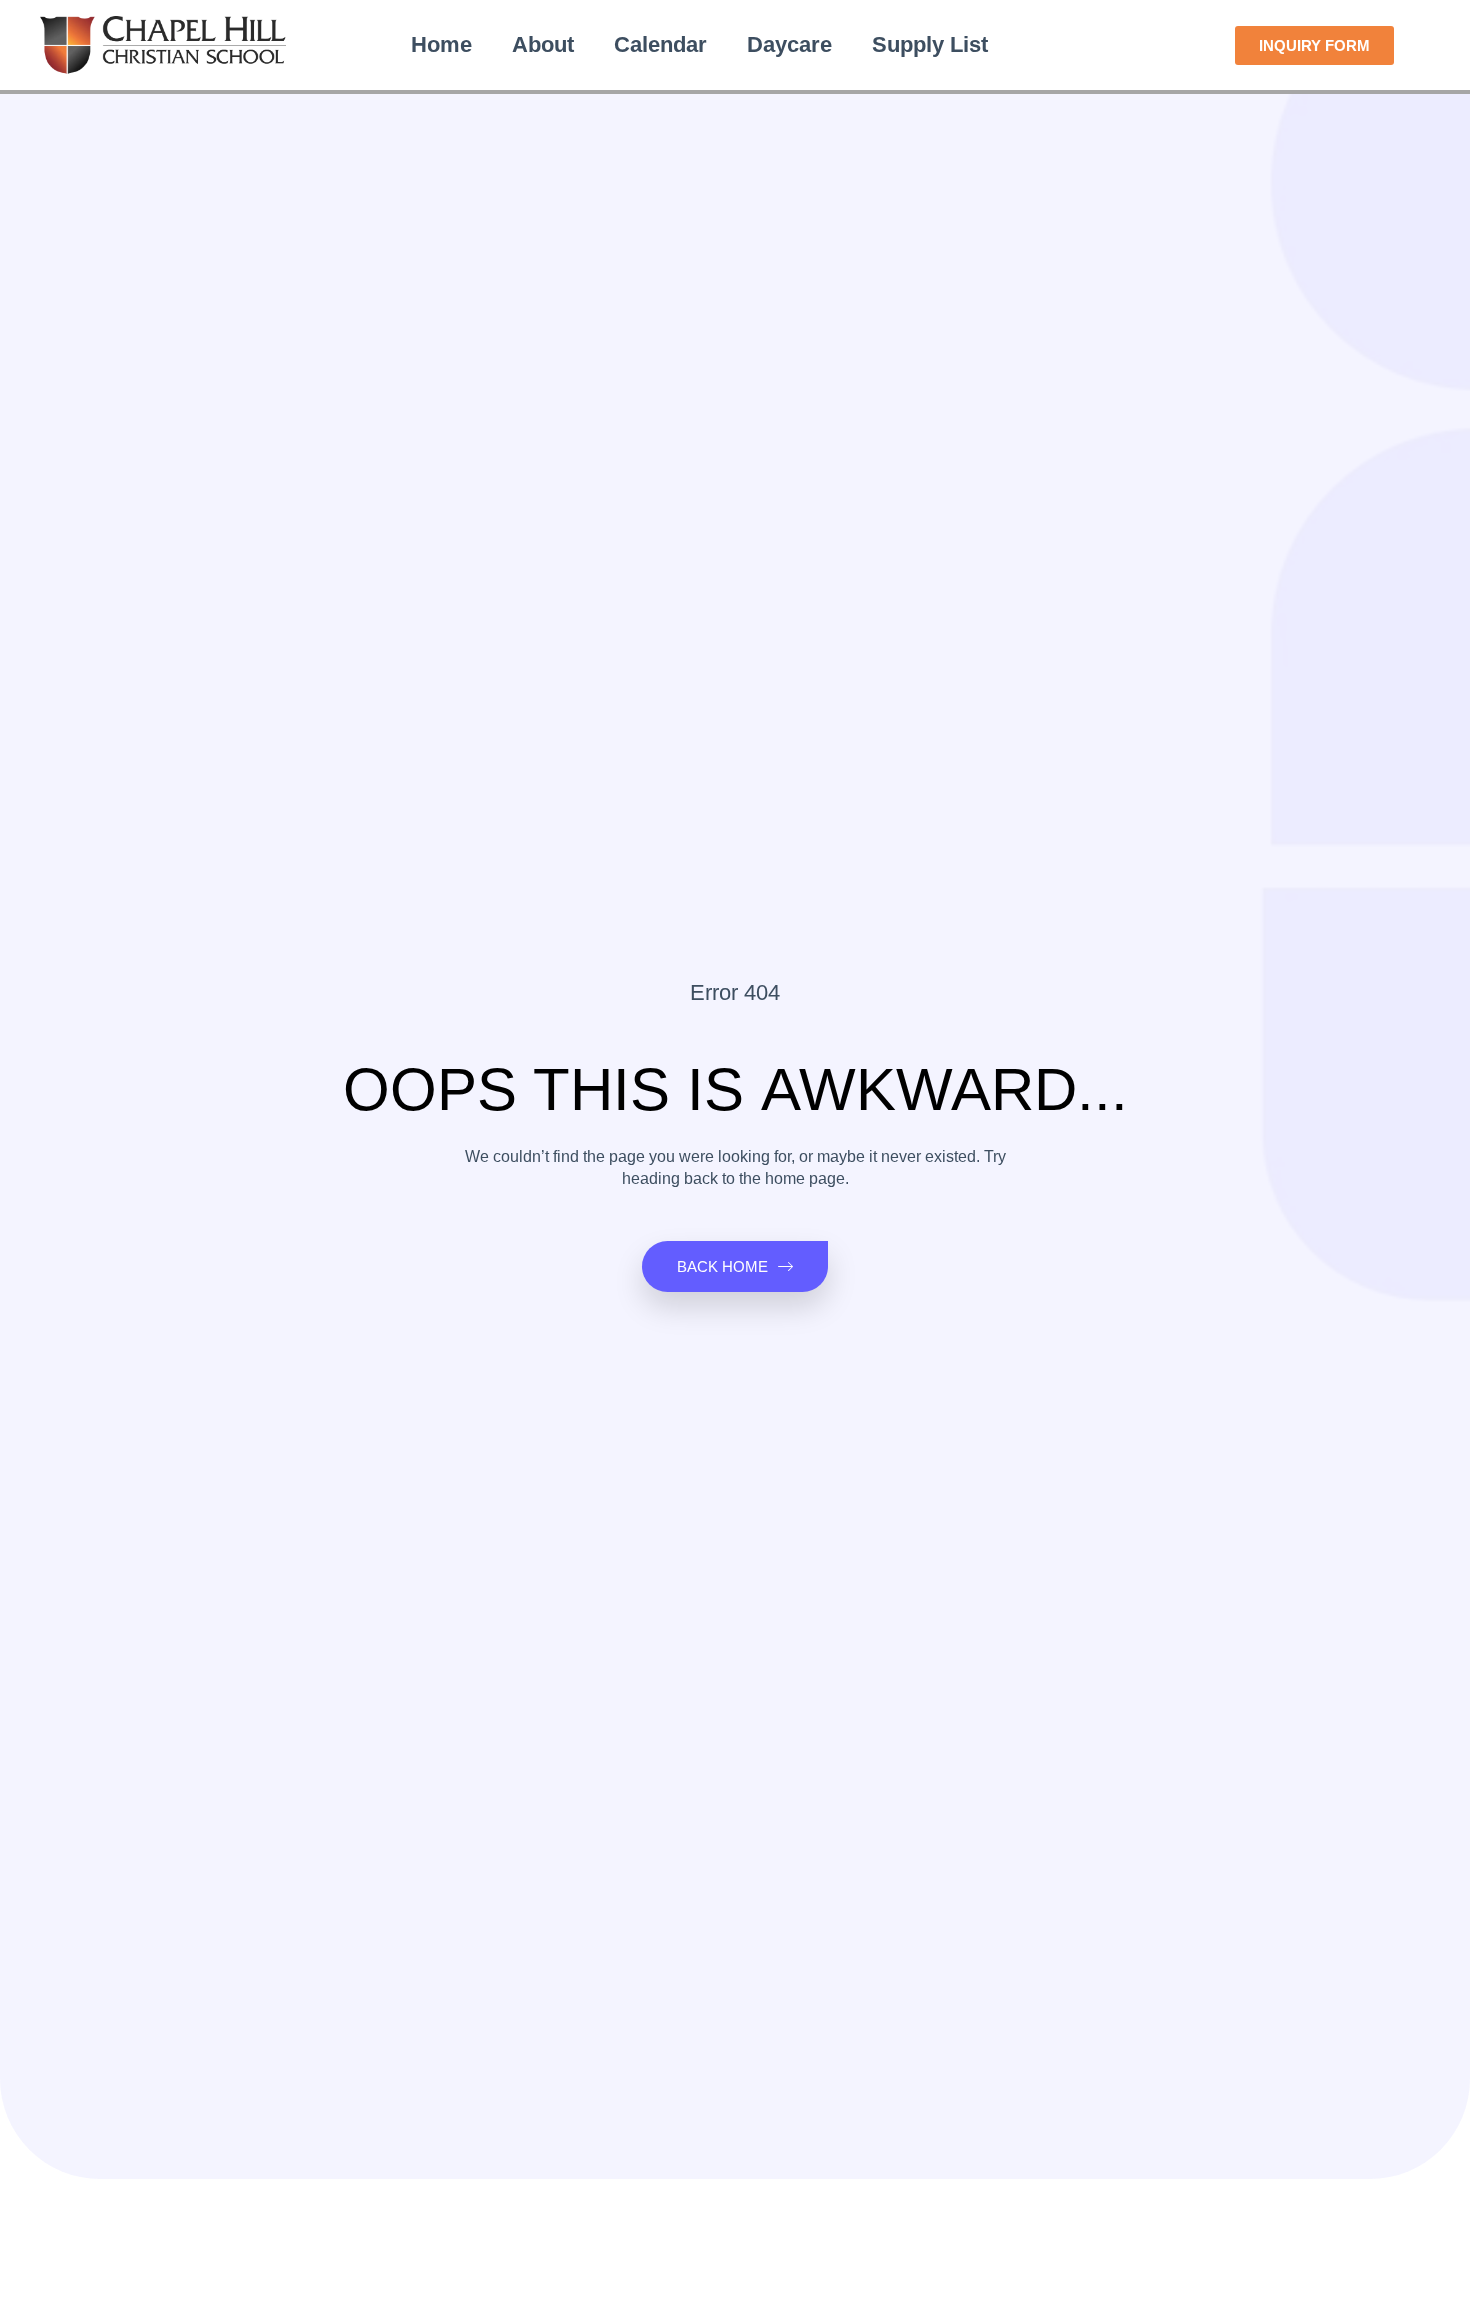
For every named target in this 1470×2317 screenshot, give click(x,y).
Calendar (660, 44)
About (543, 44)
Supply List (930, 44)
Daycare (789, 44)
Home (441, 44)
